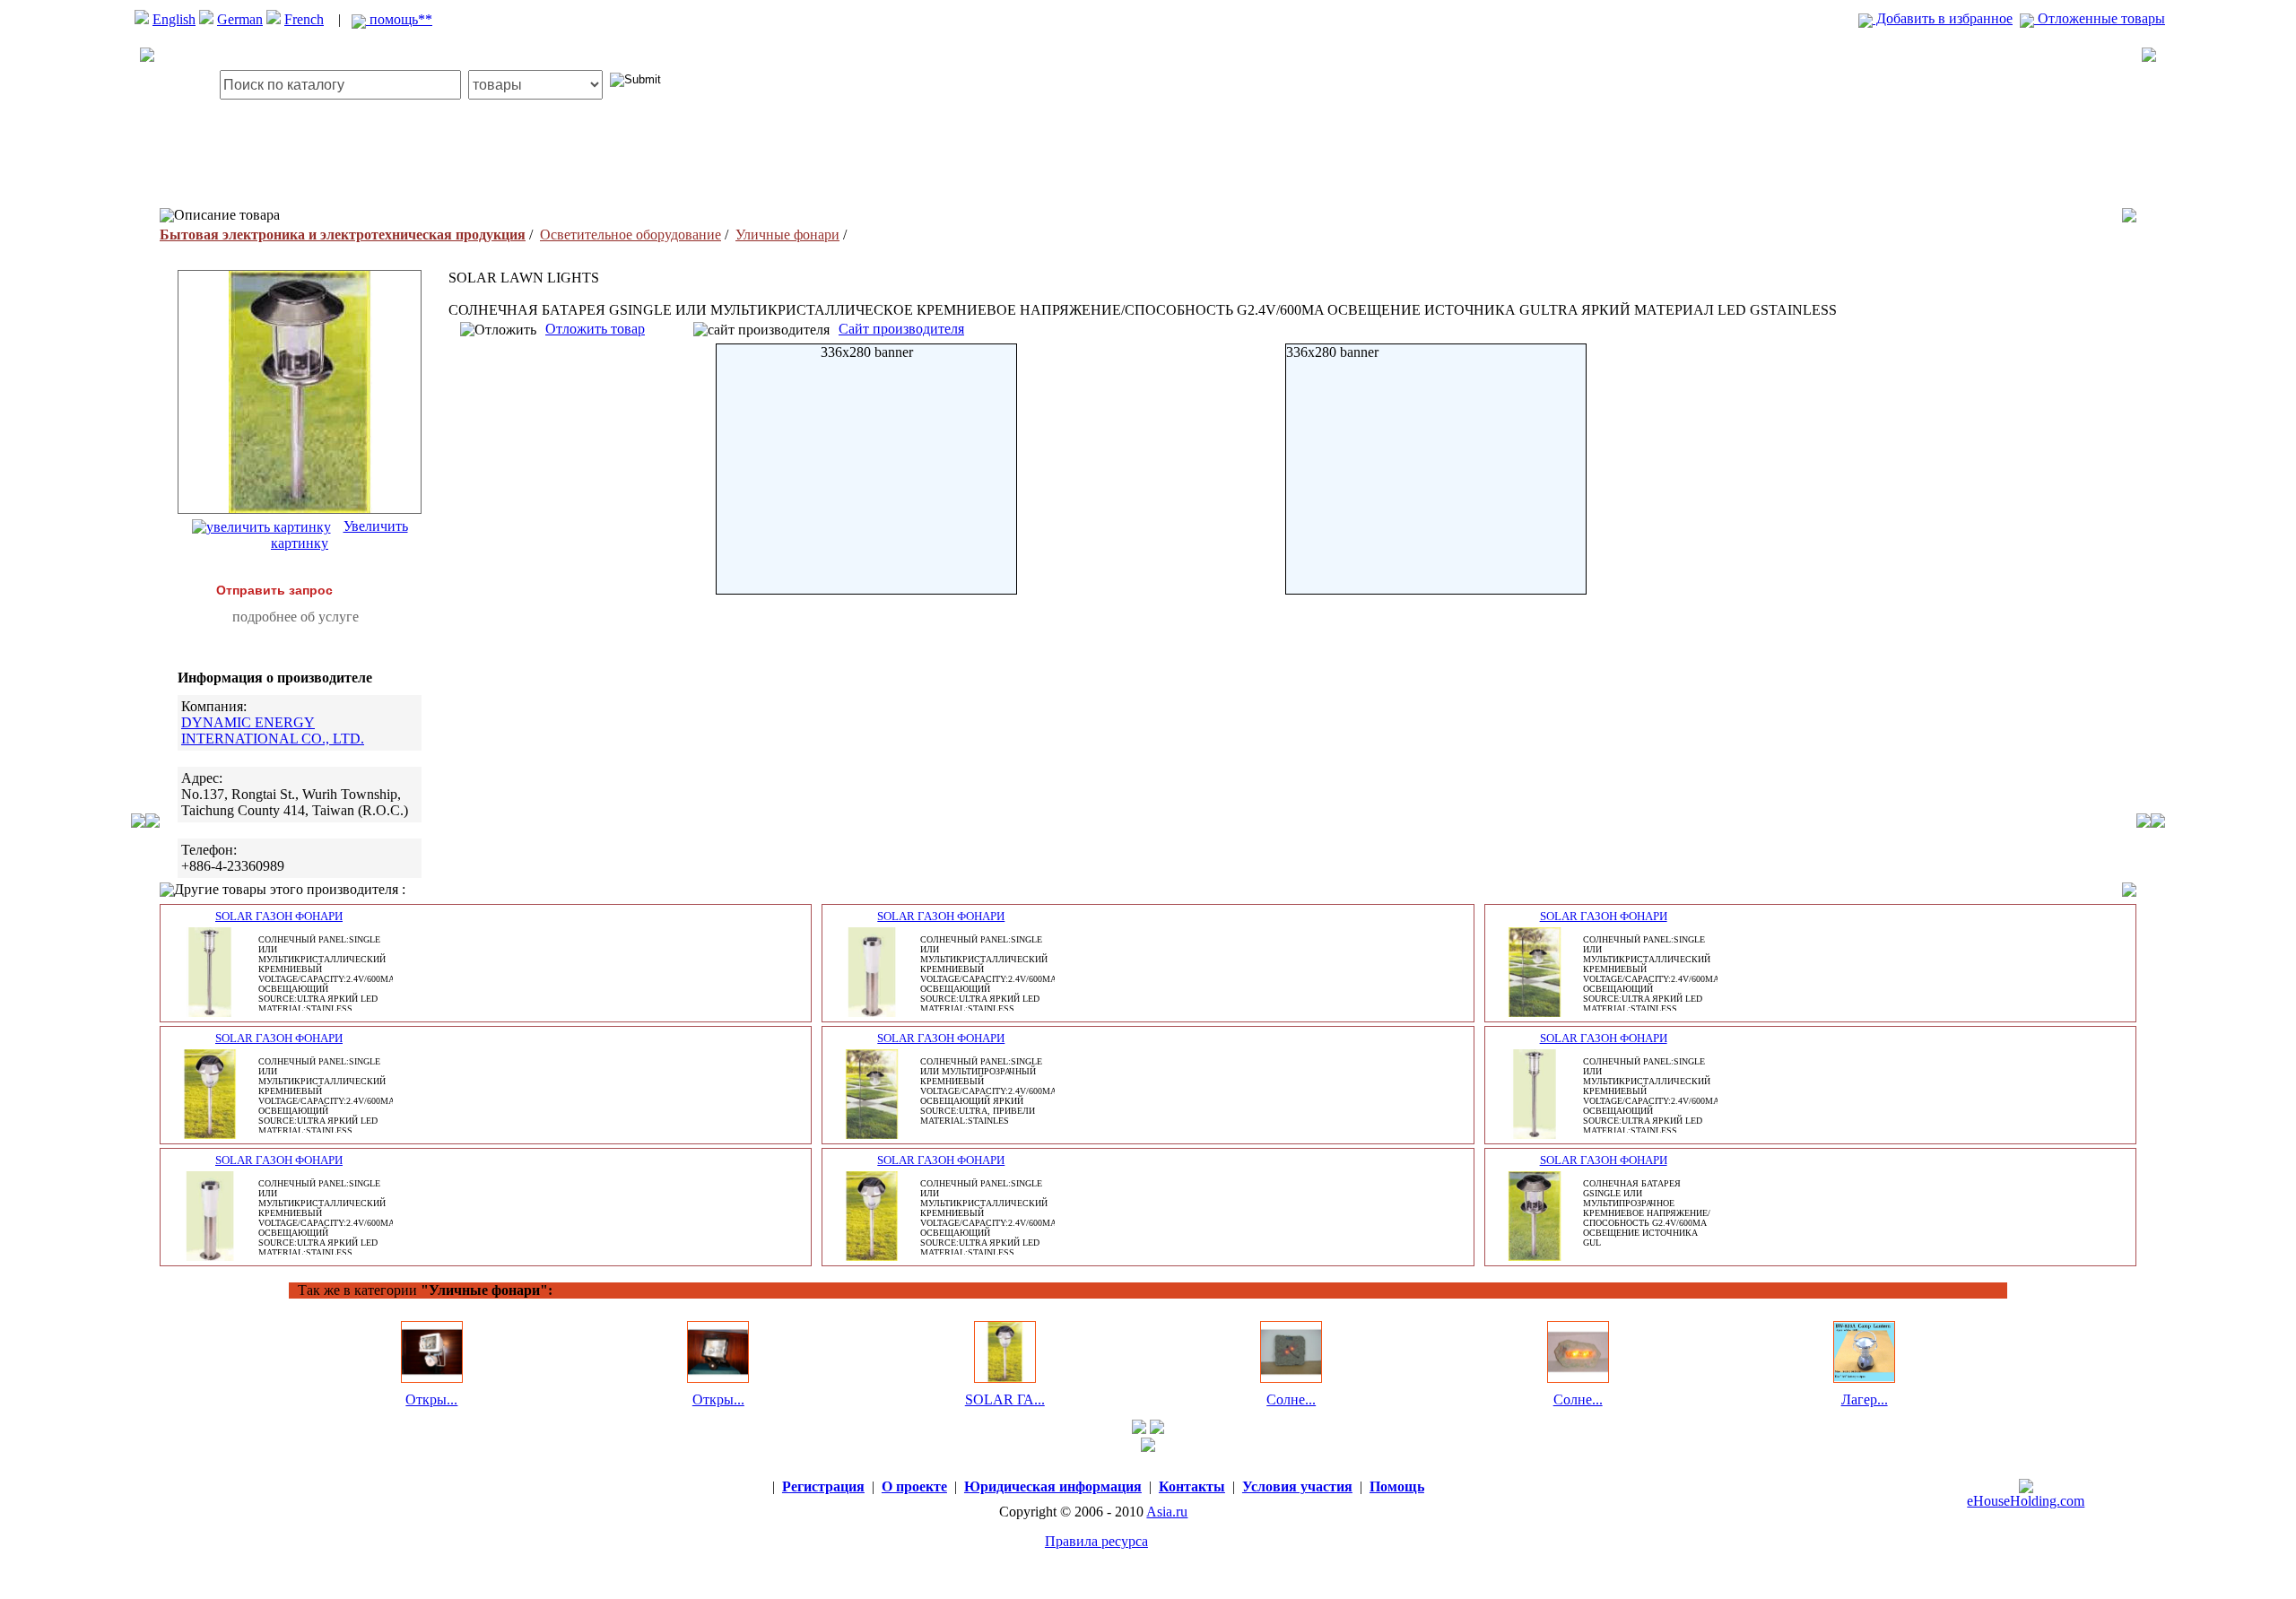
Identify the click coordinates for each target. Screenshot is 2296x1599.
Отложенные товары (2100, 18)
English (174, 19)
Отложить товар (595, 329)
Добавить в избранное (1943, 18)
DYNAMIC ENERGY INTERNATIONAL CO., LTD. (273, 730)
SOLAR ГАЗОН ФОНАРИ (279, 916)
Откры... (431, 1399)
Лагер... (1865, 1399)
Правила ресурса (1096, 1541)
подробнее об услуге (296, 617)
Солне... (1291, 1399)
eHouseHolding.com (2026, 1501)
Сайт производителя (901, 329)
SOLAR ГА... (1005, 1399)
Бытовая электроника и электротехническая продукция (343, 235)
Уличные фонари (787, 235)
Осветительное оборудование (631, 235)
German (240, 19)
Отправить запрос (274, 590)
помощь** (399, 19)
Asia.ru (1167, 1512)
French (304, 19)
